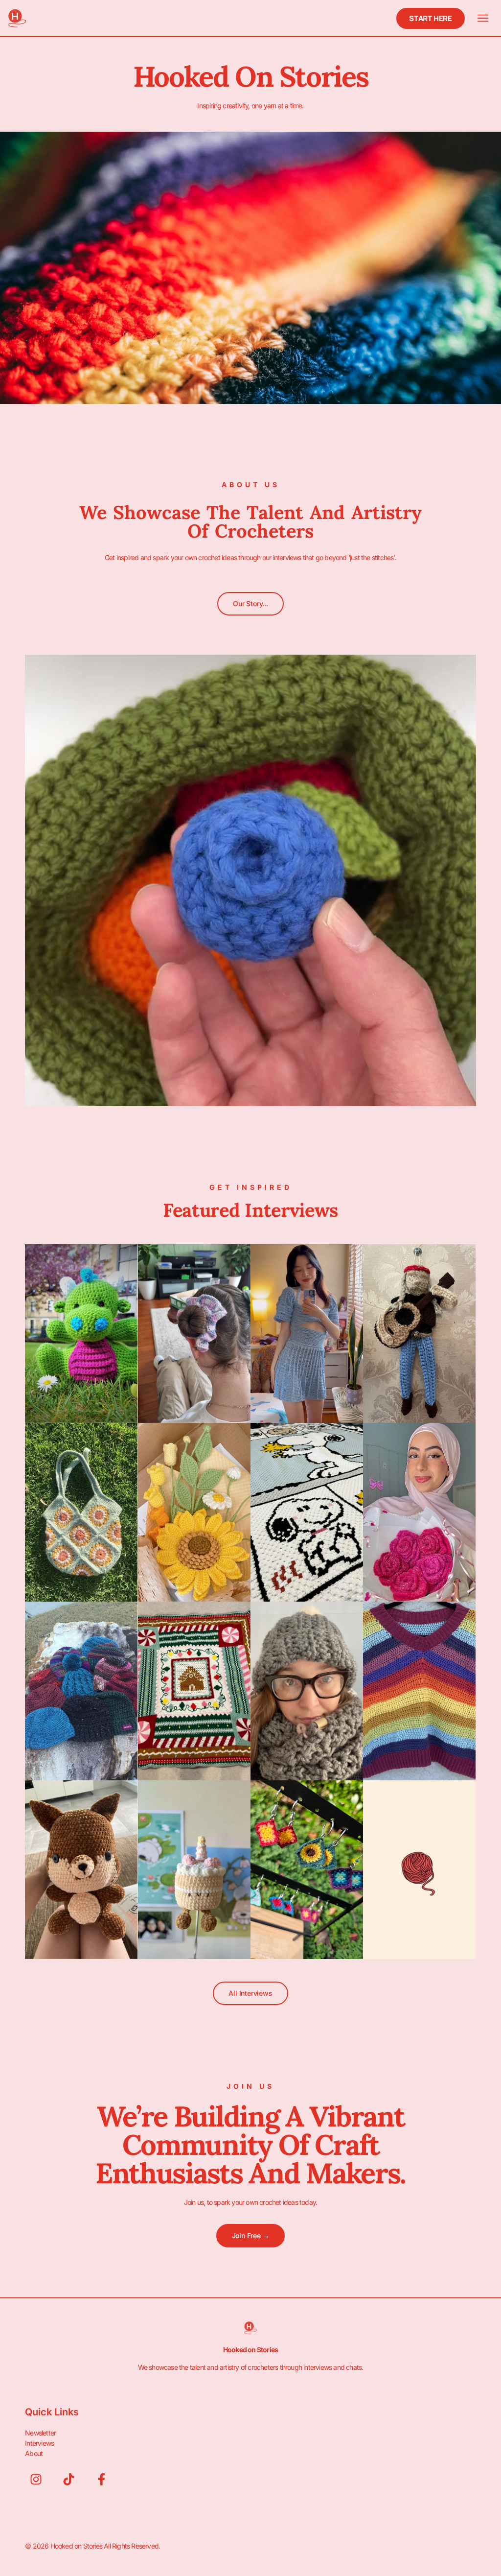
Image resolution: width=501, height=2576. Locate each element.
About (34, 2453)
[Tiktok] (69, 2479)
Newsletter (40, 2433)
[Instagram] (36, 2479)
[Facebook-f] (102, 2479)
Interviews (39, 2443)
